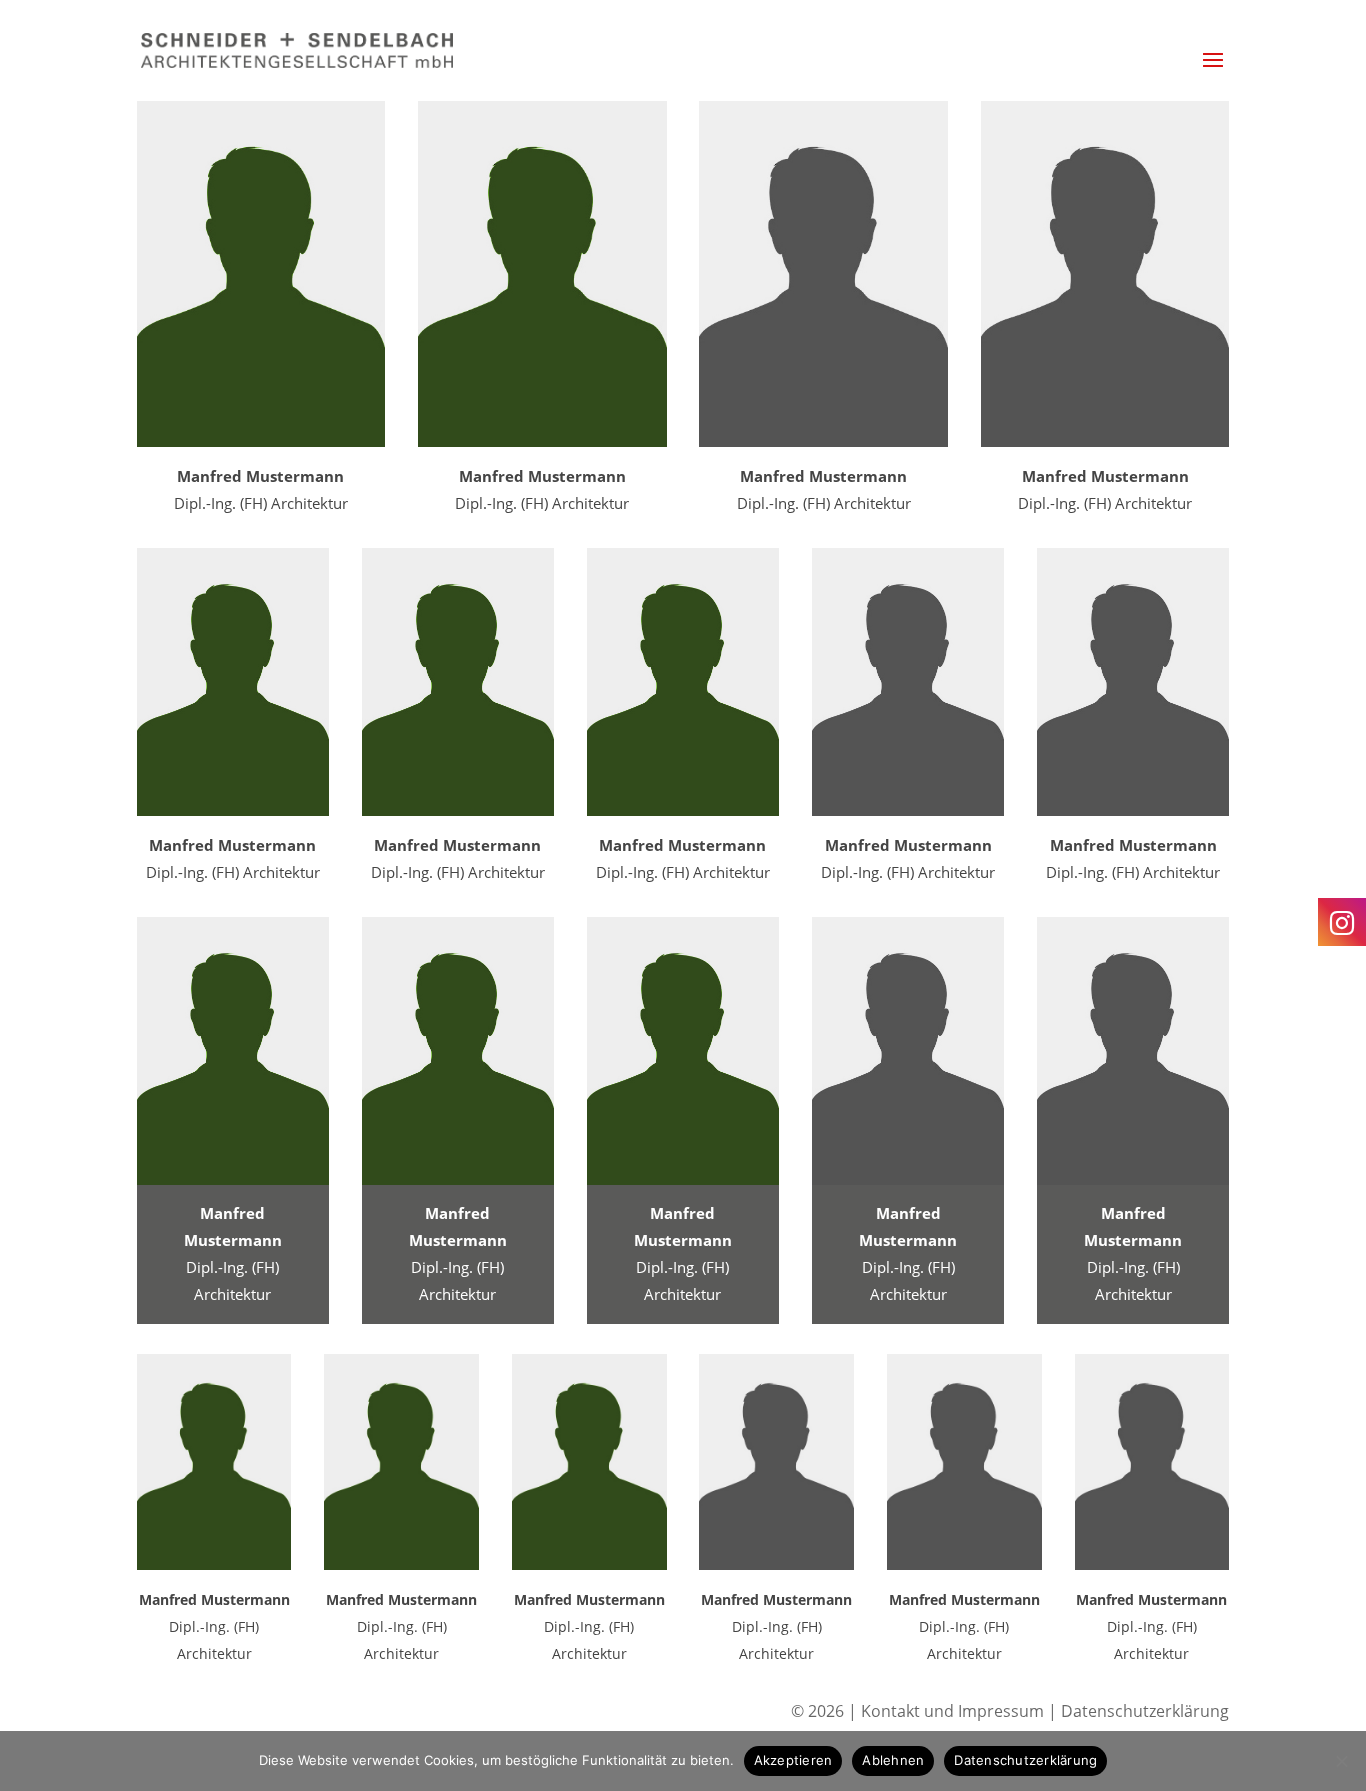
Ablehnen (893, 1760)
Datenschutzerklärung (1145, 1711)
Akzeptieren (793, 1760)
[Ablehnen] (1341, 1761)
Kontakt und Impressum (954, 1711)
